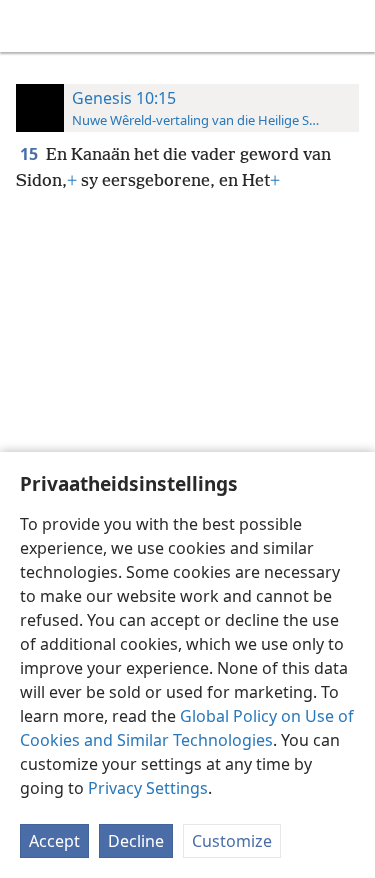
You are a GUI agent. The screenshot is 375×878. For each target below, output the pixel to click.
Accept (54, 841)
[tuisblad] (30, 26)
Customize (232, 841)
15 (31, 154)
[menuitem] (30, 26)
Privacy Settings (148, 788)
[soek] (350, 26)
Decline (136, 841)
